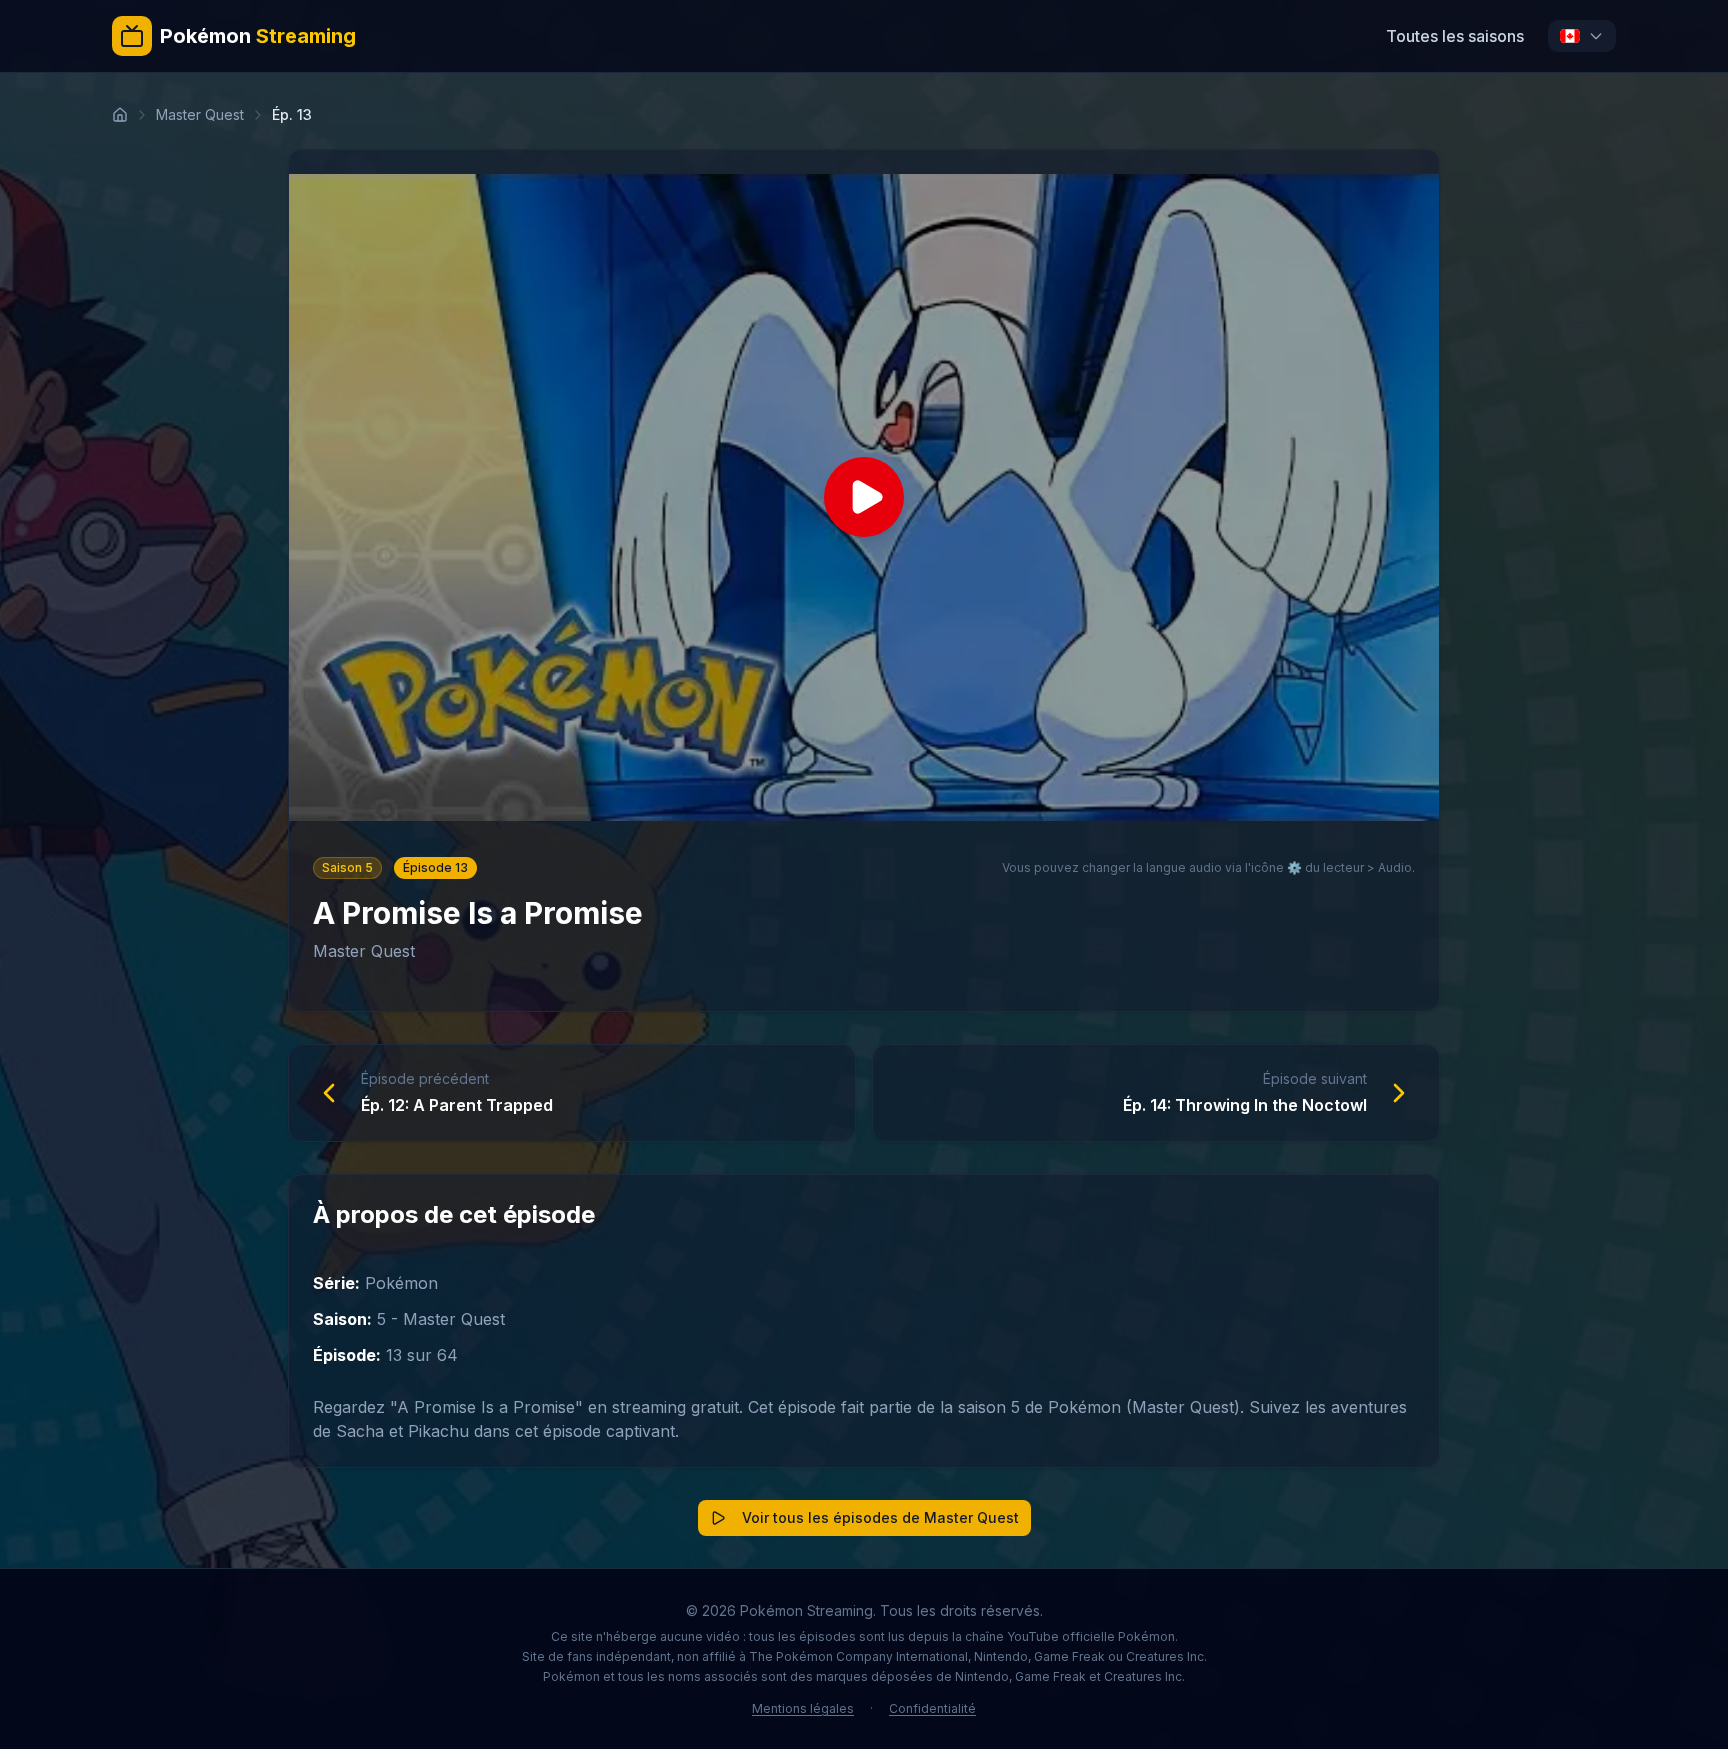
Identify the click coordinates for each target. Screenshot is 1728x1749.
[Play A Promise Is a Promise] (864, 497)
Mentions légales (803, 1708)
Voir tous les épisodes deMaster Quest (880, 1517)
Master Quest (200, 114)
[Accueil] (120, 115)
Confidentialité (932, 1708)
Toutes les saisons (1455, 36)
